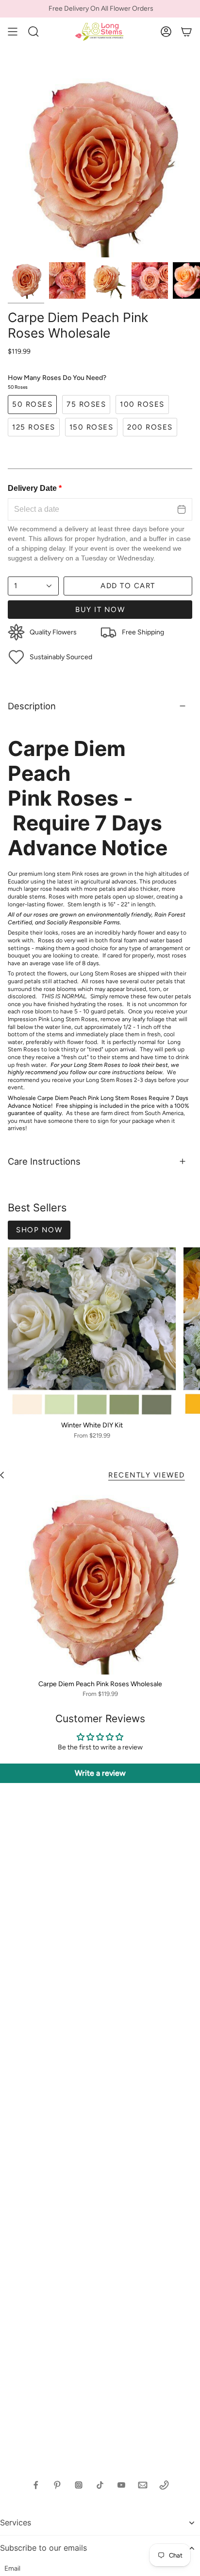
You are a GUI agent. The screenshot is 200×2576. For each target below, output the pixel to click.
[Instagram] (79, 2485)
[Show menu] (13, 32)
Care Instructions (44, 1161)
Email (12, 2568)
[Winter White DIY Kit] (92, 1332)
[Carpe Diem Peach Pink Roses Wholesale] (100, 1582)
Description (32, 706)
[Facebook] (36, 2485)
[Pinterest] (57, 2485)
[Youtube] (121, 2485)
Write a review (100, 1773)
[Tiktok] (100, 2485)
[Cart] (186, 32)
